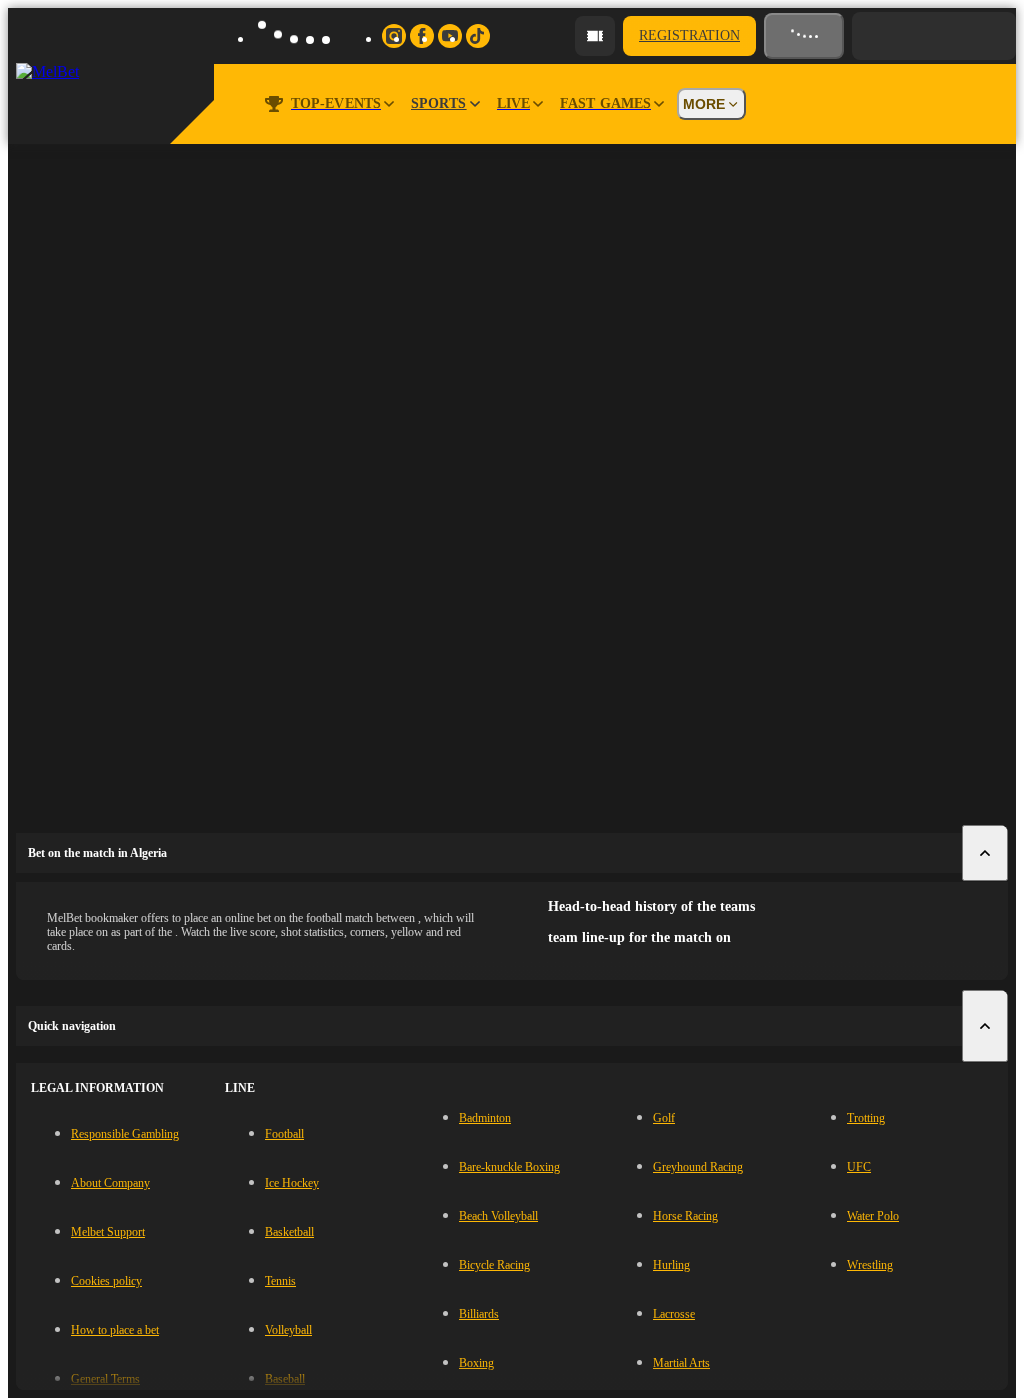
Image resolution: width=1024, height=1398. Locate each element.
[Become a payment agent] (595, 36)
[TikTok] (478, 36)
